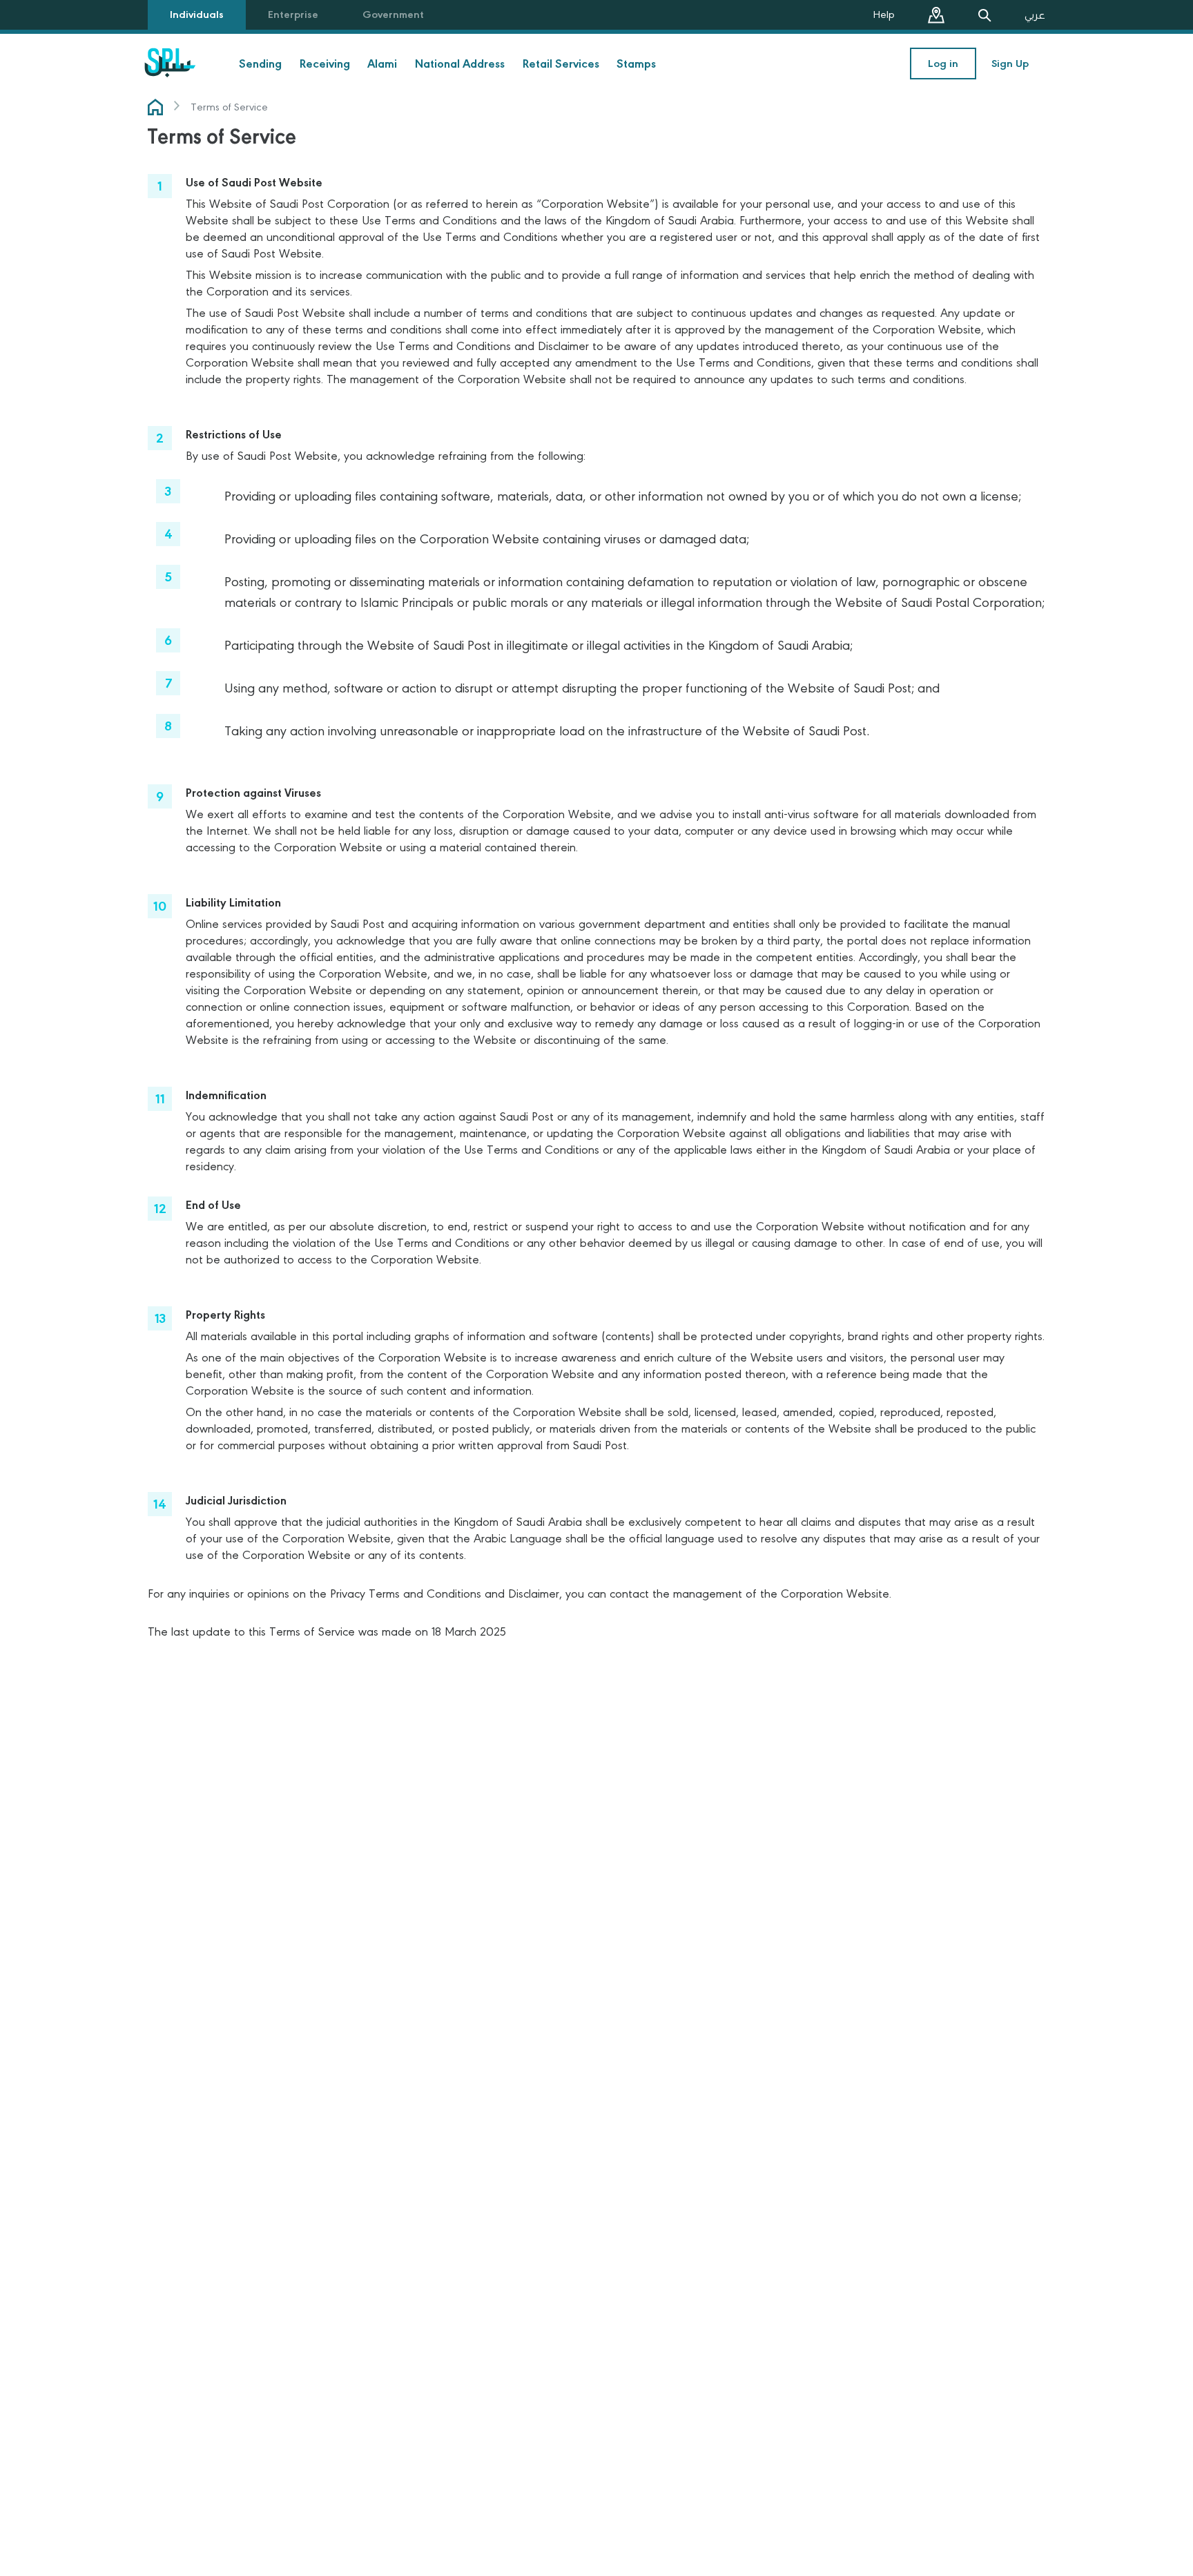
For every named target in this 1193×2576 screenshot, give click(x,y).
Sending (260, 64)
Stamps (636, 64)
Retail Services (561, 64)
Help (884, 14)
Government (393, 14)
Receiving (325, 64)
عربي (1035, 15)
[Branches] (936, 15)
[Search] (985, 15)
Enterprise (293, 14)
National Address (460, 64)
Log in (943, 64)
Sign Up (1010, 64)
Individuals (197, 14)
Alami (382, 64)
